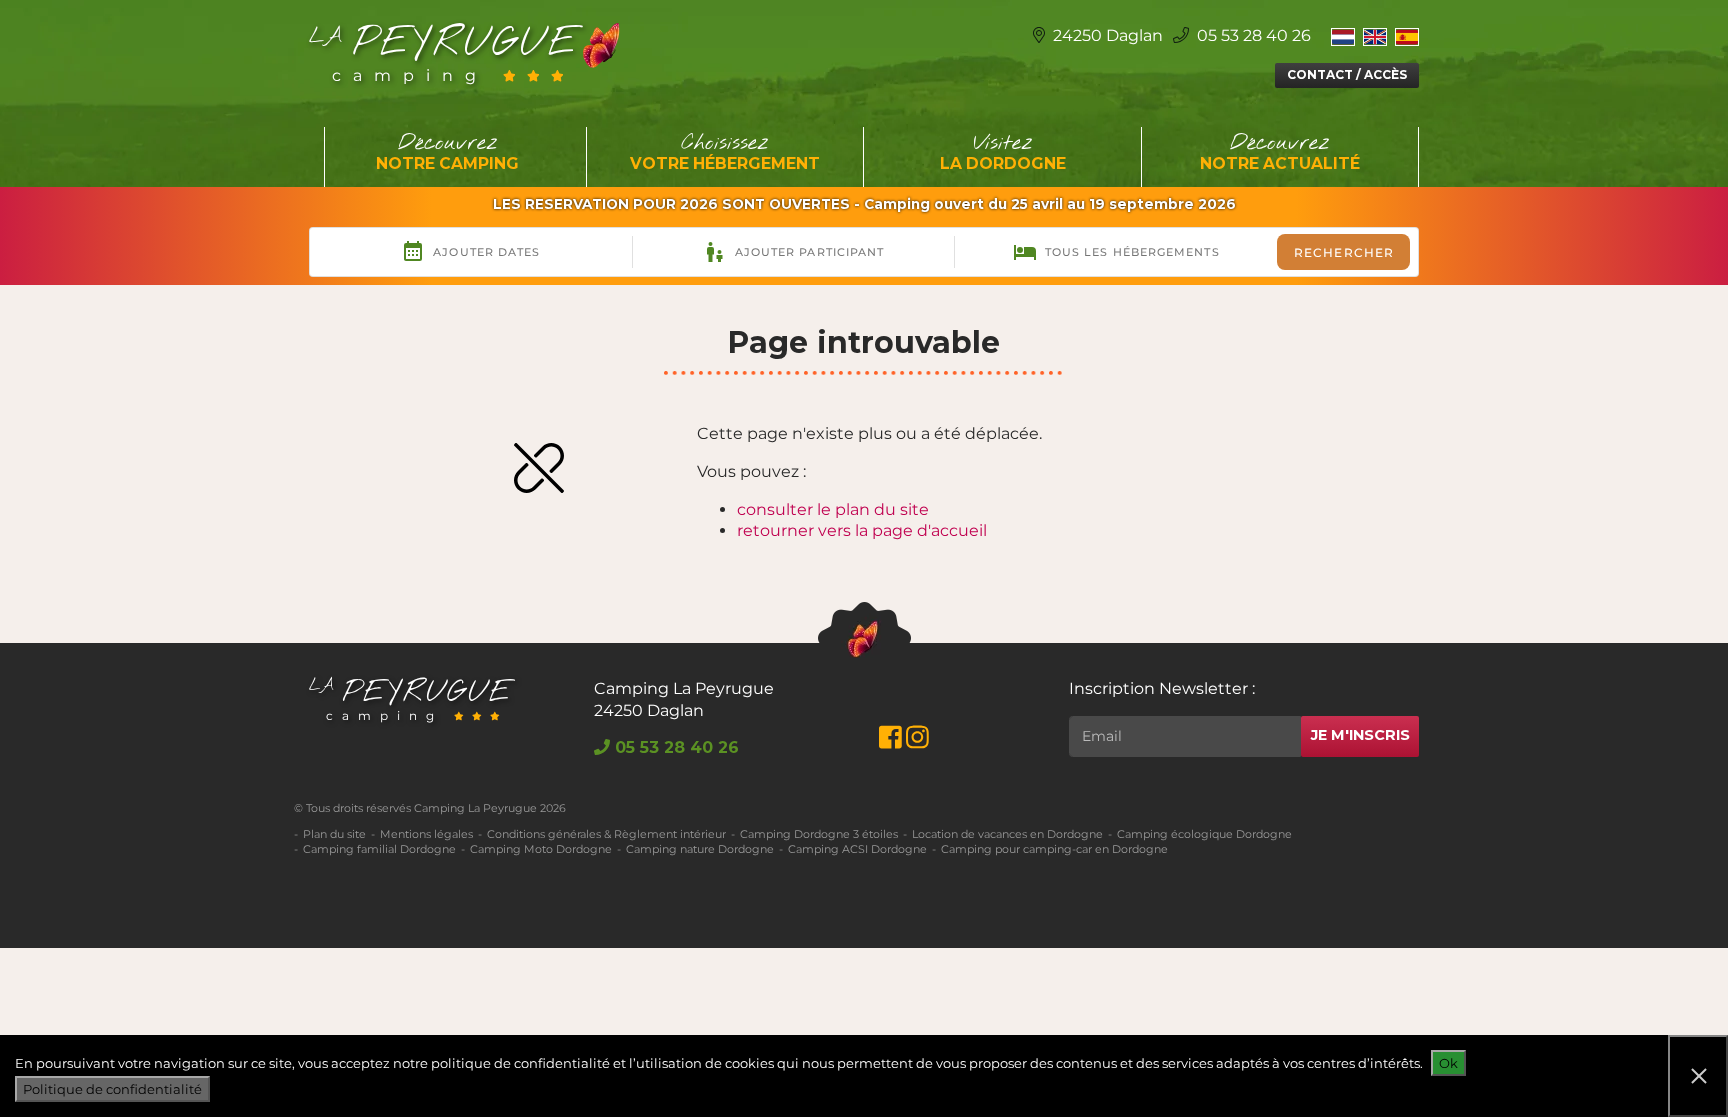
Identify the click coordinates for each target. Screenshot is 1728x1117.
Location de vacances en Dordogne (1007, 834)
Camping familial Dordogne (379, 849)
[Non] (1698, 1076)
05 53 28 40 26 (1252, 35)
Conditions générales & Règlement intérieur (606, 834)
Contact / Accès (1347, 74)
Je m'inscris (1360, 735)
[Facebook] (890, 741)
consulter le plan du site (833, 509)
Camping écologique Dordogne (1204, 834)
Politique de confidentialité (112, 1089)
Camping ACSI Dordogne (857, 849)
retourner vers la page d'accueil (862, 530)
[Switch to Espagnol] (1407, 36)
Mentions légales (426, 834)
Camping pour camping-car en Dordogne (1054, 849)
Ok (1448, 1063)
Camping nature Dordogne (700, 849)
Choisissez (725, 152)
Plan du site (334, 834)
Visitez (1003, 152)
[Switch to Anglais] (1375, 36)
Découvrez (447, 152)
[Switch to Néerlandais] (1343, 36)
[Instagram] (917, 741)
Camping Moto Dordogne (541, 849)
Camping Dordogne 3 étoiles (819, 834)
